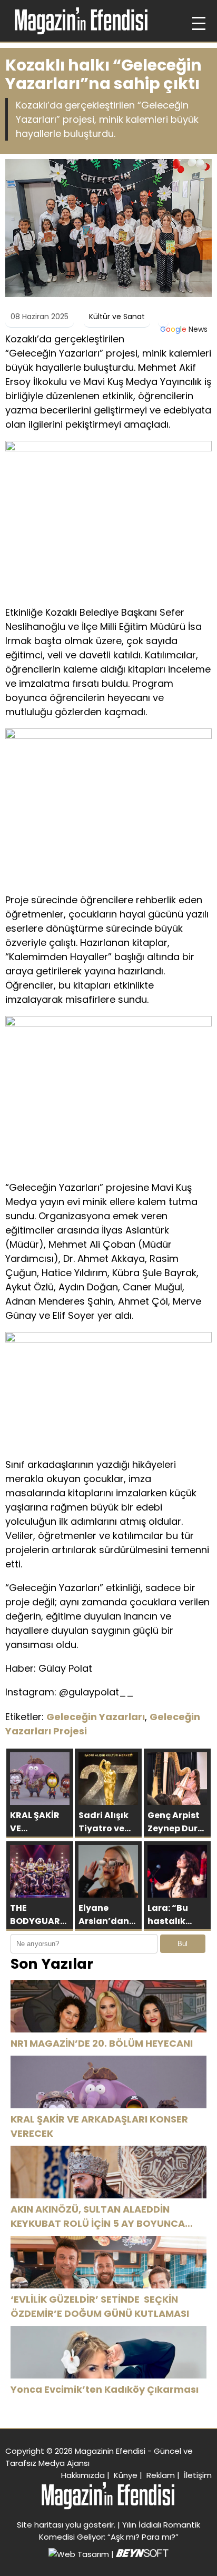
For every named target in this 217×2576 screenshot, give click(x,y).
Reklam (161, 2475)
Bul (183, 1944)
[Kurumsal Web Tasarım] (142, 2554)
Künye (126, 2475)
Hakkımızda (83, 2475)
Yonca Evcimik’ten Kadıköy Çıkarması (105, 2389)
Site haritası (40, 2525)
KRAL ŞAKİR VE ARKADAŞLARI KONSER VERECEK (99, 2126)
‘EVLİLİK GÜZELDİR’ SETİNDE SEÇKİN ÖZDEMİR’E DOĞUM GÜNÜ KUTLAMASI (100, 2306)
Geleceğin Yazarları (96, 1717)
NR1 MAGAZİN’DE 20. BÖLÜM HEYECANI (102, 2043)
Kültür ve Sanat (117, 317)
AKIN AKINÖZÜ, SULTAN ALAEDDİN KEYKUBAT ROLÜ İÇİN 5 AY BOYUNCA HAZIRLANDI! (98, 2217)
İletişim (198, 2475)
